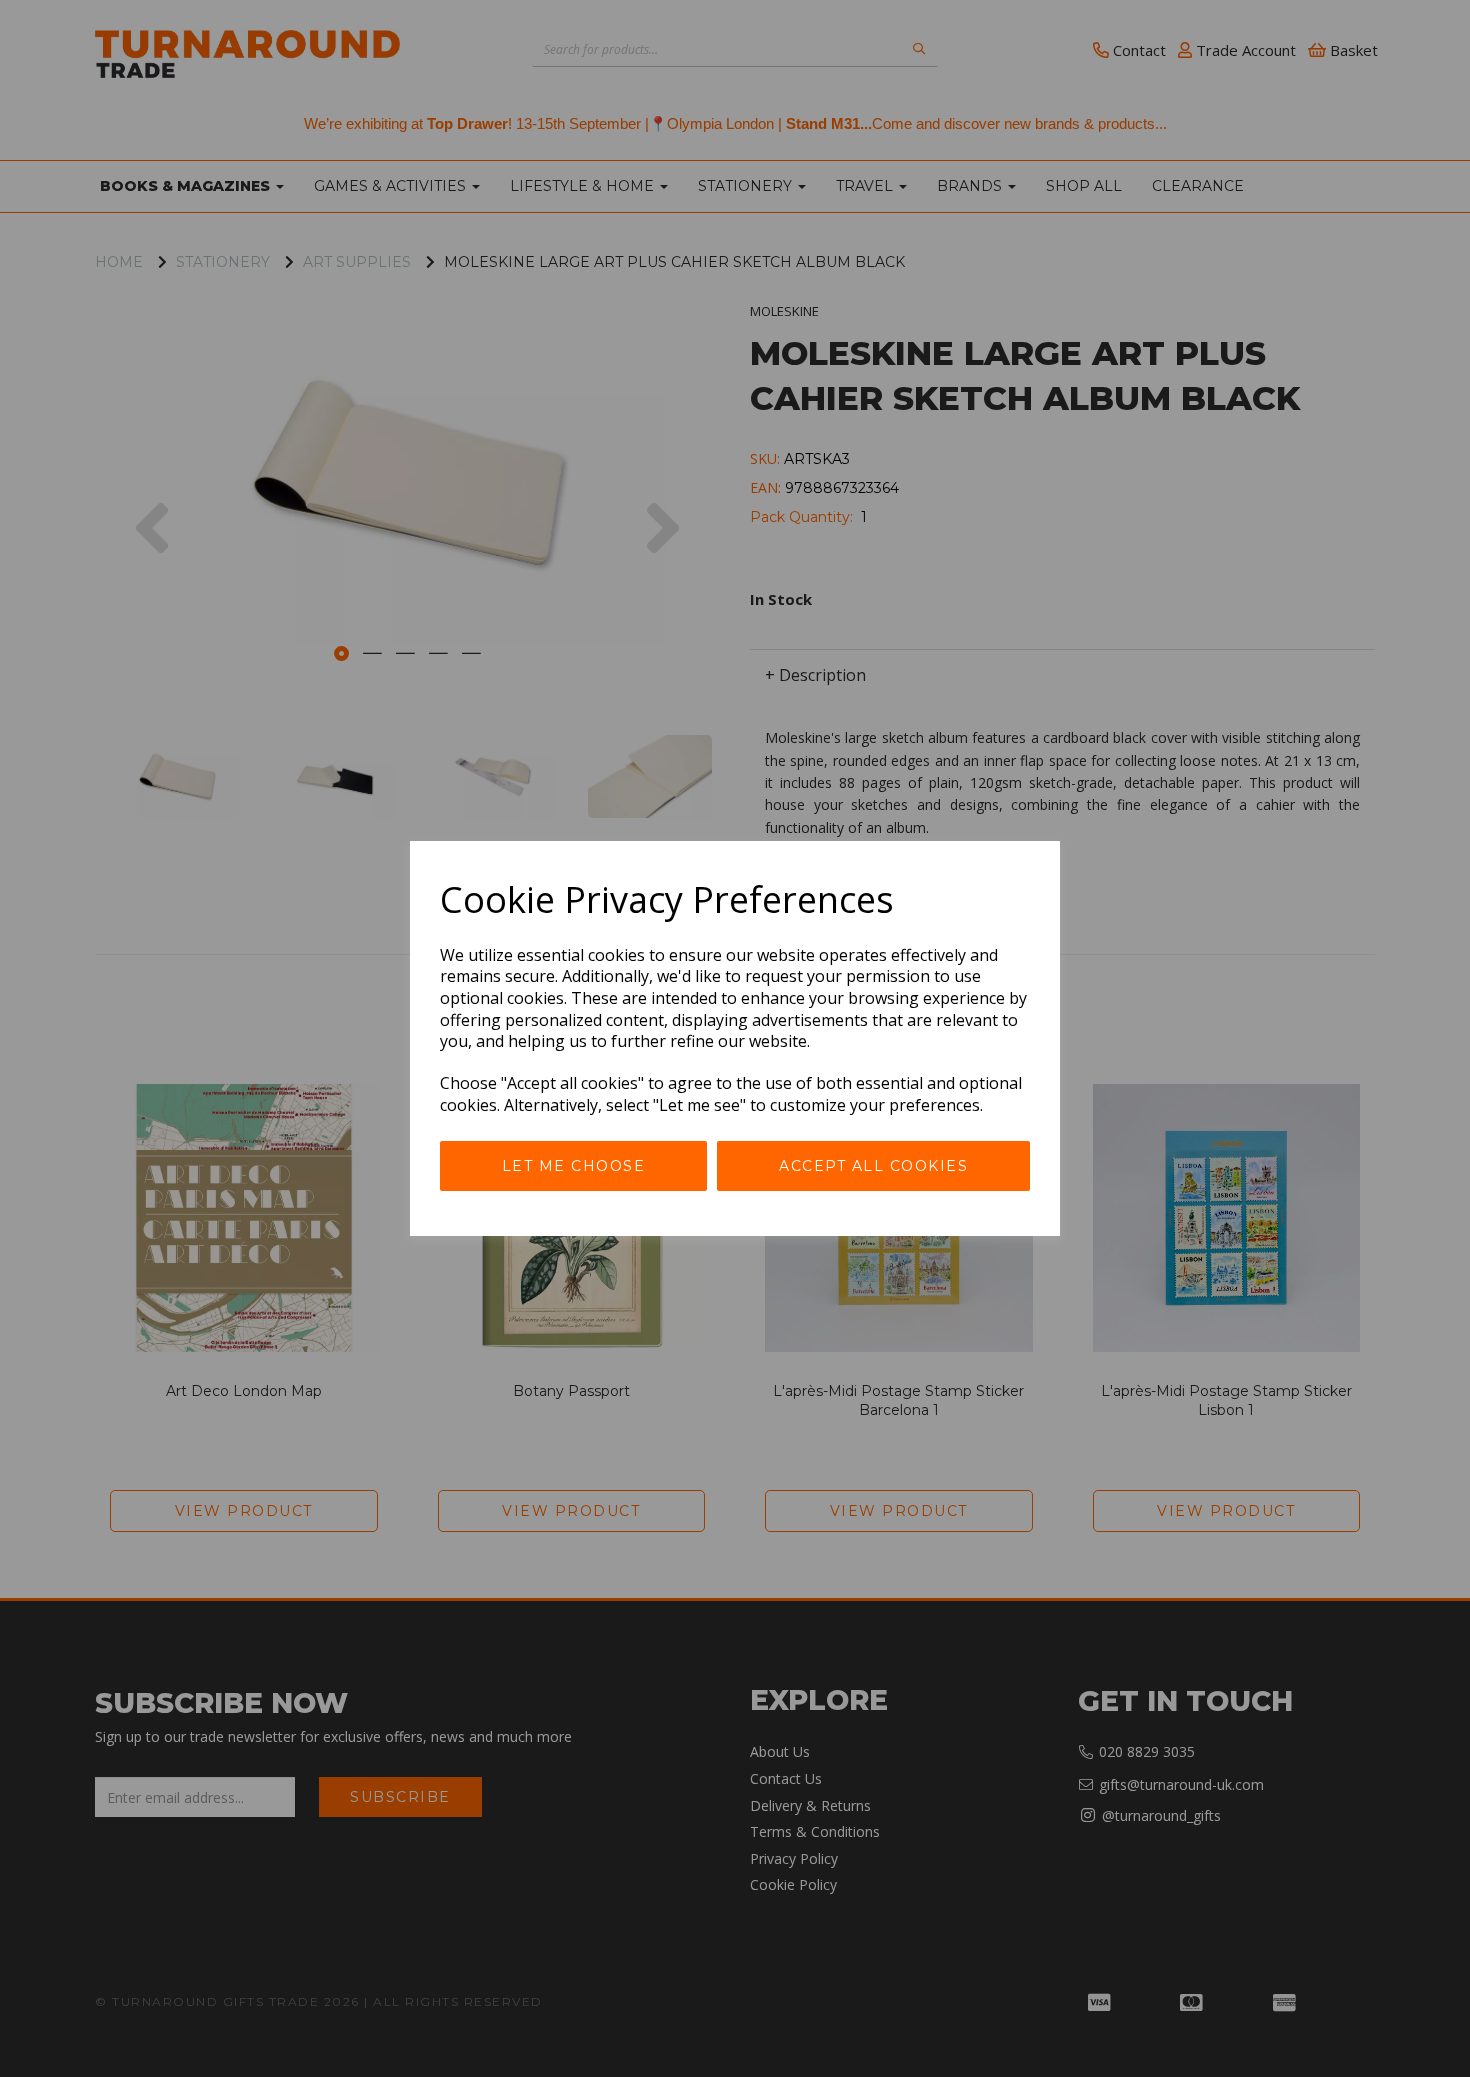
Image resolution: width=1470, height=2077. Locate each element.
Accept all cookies (873, 1166)
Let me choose (574, 1166)
